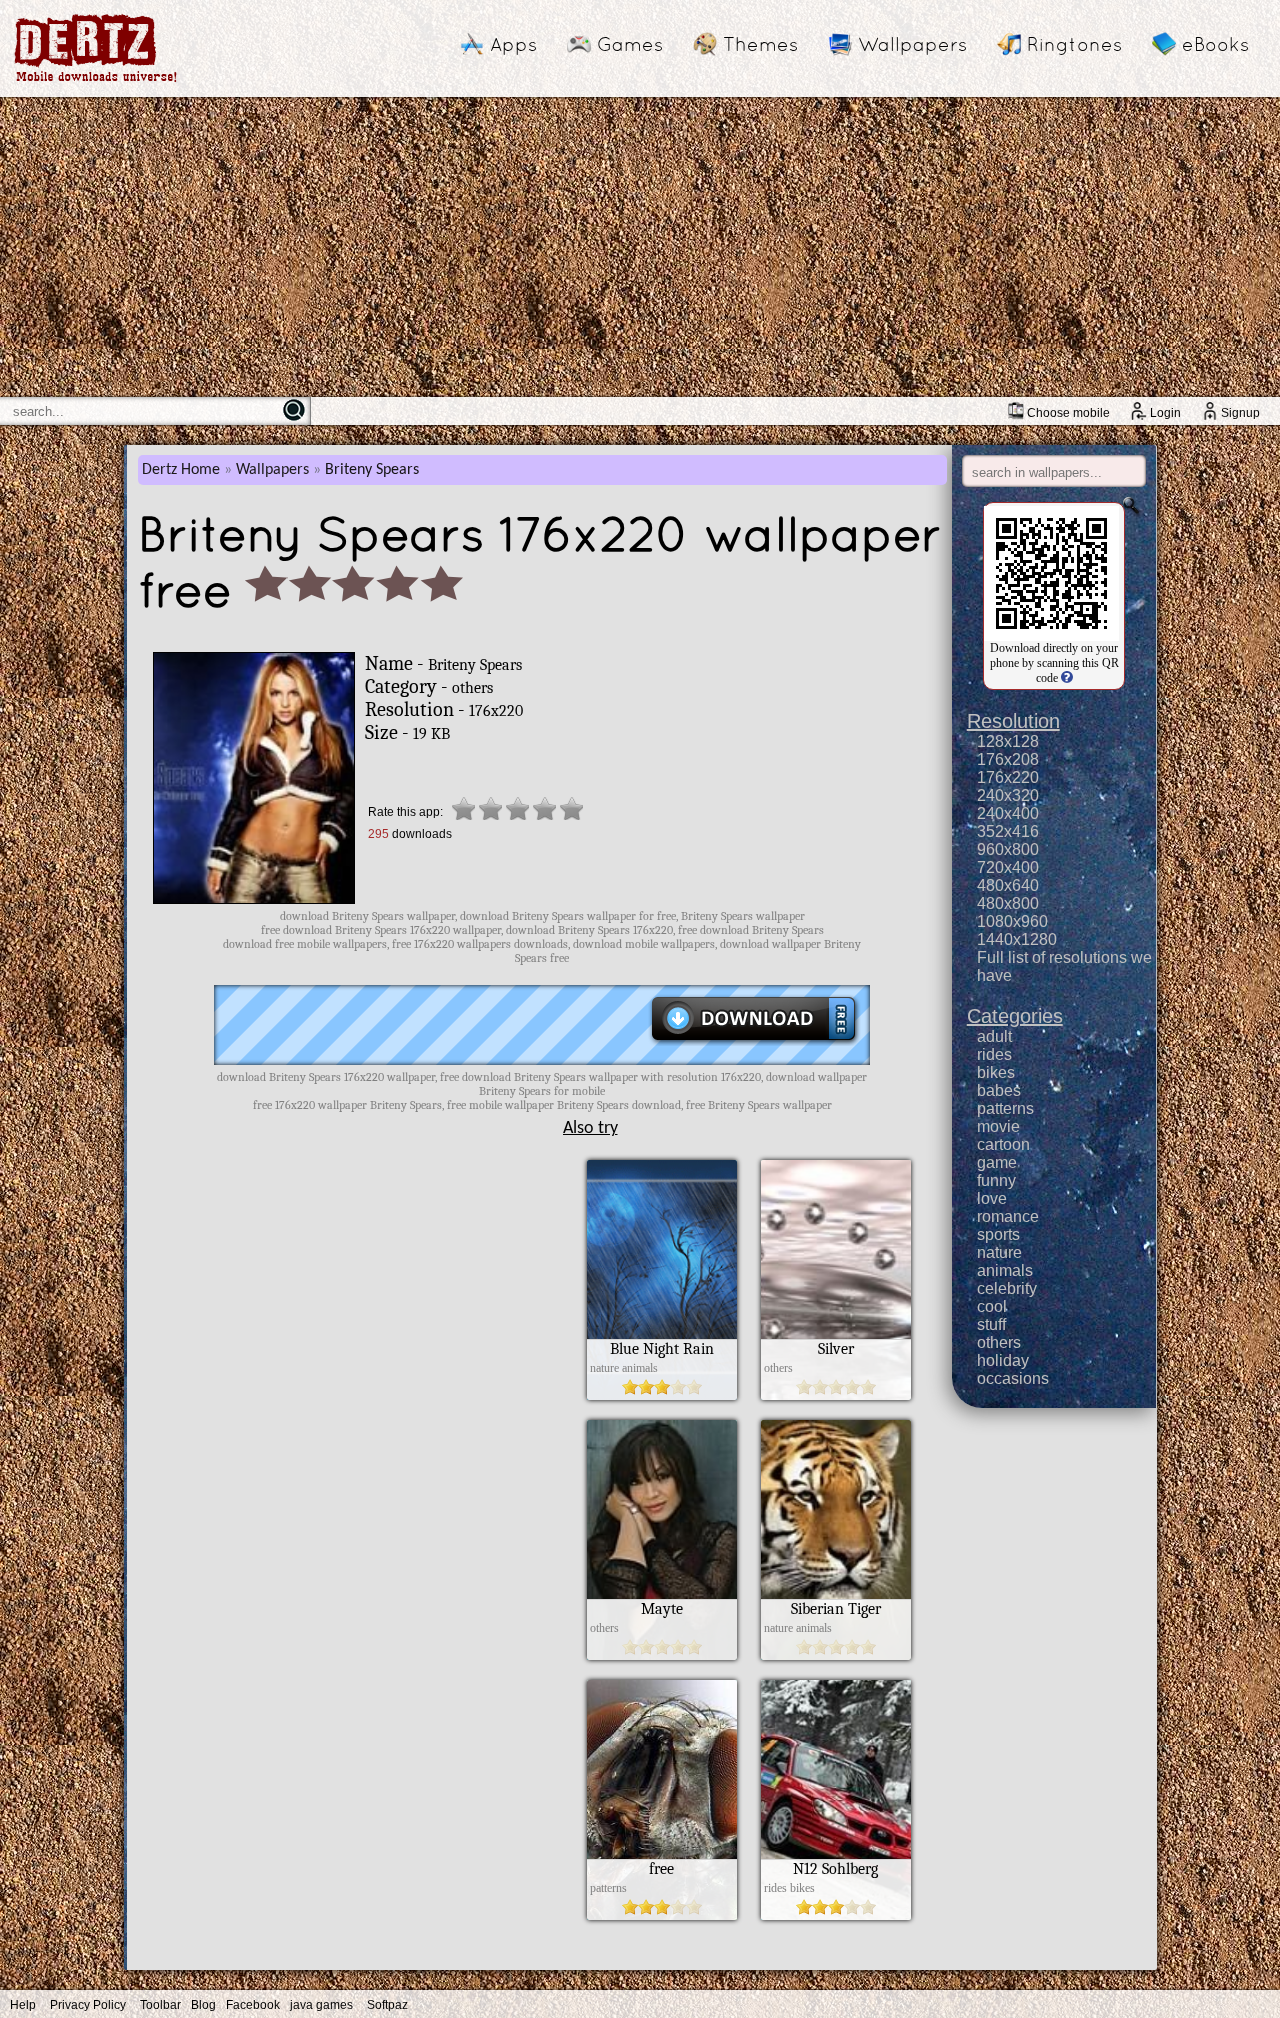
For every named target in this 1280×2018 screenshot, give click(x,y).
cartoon (1003, 1144)
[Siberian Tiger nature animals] (836, 1655)
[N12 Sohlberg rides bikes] (836, 1915)
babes (999, 1090)
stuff (991, 1324)
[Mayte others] (662, 1655)
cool (992, 1306)
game (997, 1162)
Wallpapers (912, 44)
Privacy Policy (88, 2005)
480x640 (1008, 885)
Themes (760, 44)
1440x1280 (1017, 939)
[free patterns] (662, 1915)
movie (998, 1126)
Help (23, 2005)
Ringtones (1074, 44)
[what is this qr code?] (1065, 678)
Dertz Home (181, 470)
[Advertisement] (640, 247)
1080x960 (1012, 921)
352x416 (1008, 831)
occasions (1013, 1378)
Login (1165, 413)
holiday (1003, 1360)
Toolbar (160, 2005)
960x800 (1008, 849)
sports (998, 1234)
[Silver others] (836, 1395)
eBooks (1215, 44)
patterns (1005, 1108)
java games (321, 2005)
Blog (203, 2005)
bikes (996, 1072)
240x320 (1008, 795)
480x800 (1008, 903)
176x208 (1008, 759)
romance (1008, 1216)
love (992, 1198)
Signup (1240, 413)
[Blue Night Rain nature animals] (662, 1395)
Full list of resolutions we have (1064, 966)
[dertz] (96, 81)
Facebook (253, 2005)
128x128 (1008, 741)
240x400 (1008, 813)
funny (996, 1180)
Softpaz (387, 2005)
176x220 (1008, 777)
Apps (513, 44)
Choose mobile (1068, 413)
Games (630, 44)
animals (1005, 1270)
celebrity (1007, 1288)
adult (994, 1036)
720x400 (1008, 867)
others (999, 1342)
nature (999, 1252)
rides (994, 1054)
